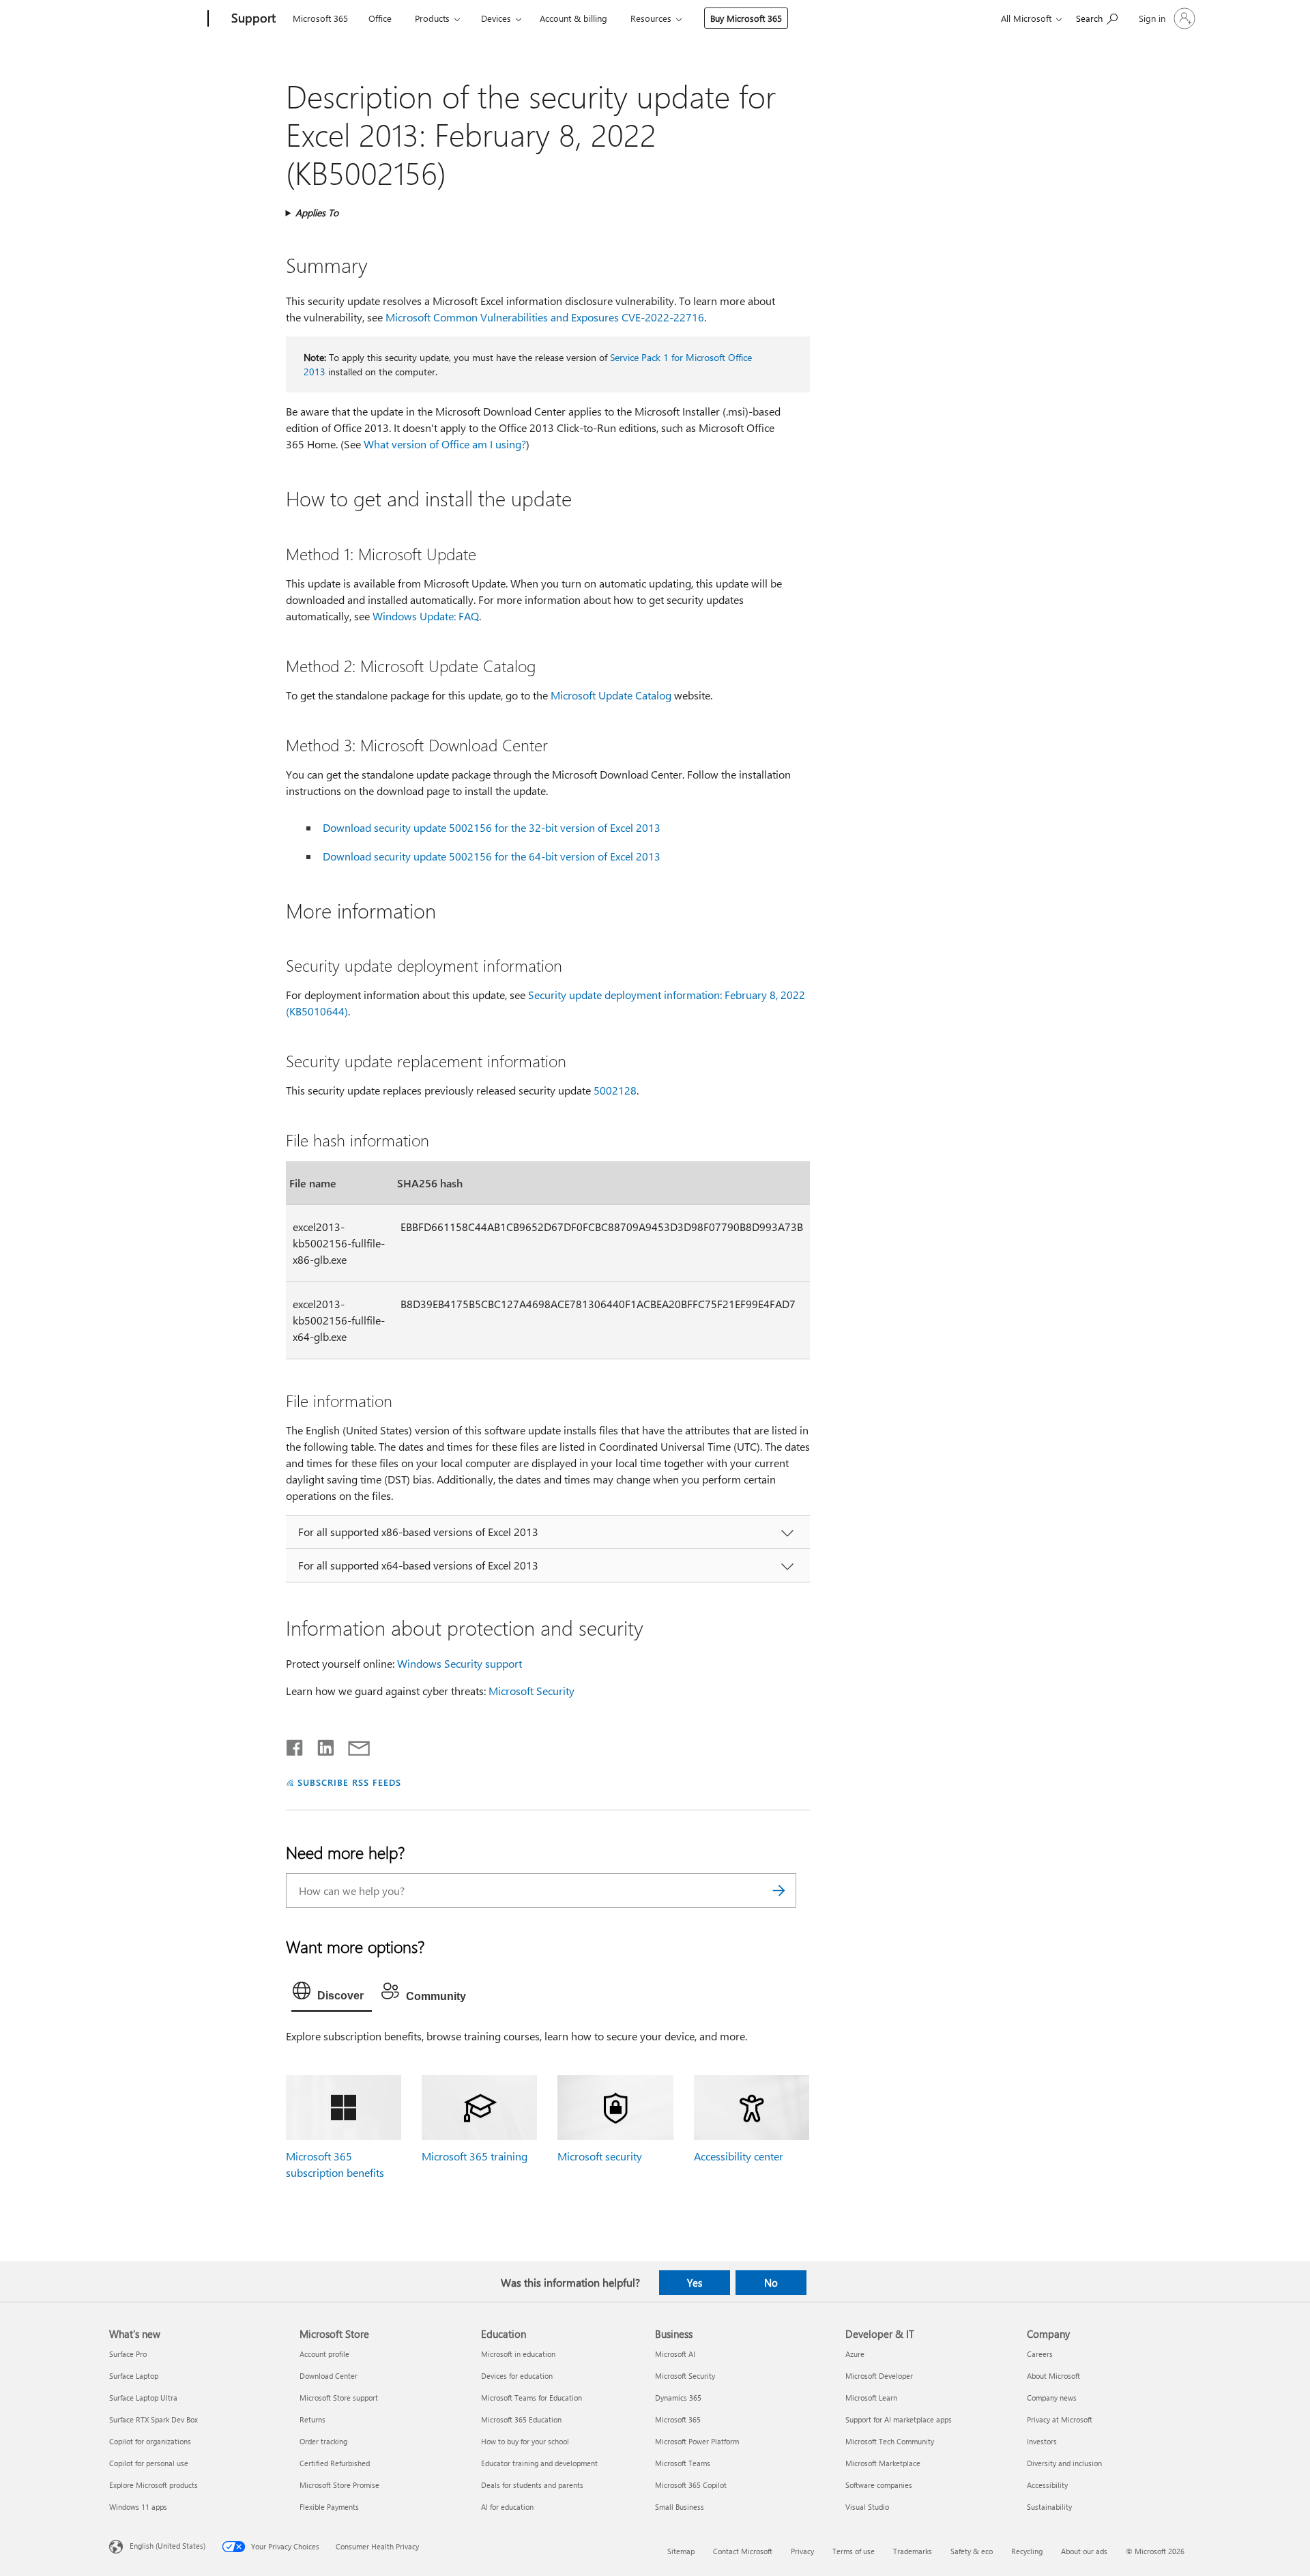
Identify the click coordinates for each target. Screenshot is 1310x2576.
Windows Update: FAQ (426, 616)
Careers (1040, 2354)
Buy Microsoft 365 (746, 18)
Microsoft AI (675, 2354)
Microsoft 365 (320, 18)
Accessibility (1047, 2485)
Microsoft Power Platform (697, 2441)
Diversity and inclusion (1064, 2463)
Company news (1052, 2398)
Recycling (1027, 2551)
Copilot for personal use (149, 2463)
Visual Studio (867, 2507)
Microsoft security (600, 2156)
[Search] (779, 1891)
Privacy (802, 2551)
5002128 (615, 1090)
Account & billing (573, 18)
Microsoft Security (532, 1691)
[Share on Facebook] (295, 1745)
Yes (695, 2283)
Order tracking (323, 2441)
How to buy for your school (525, 2441)
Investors (1042, 2441)
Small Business (680, 2507)
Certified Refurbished (335, 2463)
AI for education (507, 2507)
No (771, 2283)
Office (380, 18)
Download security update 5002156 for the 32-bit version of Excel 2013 (492, 827)
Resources (651, 18)
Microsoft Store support (339, 2398)
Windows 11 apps (138, 2507)
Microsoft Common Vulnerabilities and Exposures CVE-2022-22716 (545, 317)
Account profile (324, 2354)
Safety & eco (972, 2551)
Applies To (317, 213)
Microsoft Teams (683, 2463)
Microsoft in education (518, 2354)
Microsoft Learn (871, 2398)
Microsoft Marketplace (883, 2463)
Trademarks (913, 2551)
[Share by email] (353, 1745)
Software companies (879, 2485)
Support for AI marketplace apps (899, 2419)
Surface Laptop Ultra (143, 2398)
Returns (312, 2419)
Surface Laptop (134, 2376)
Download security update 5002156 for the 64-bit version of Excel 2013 (492, 856)
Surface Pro (128, 2354)
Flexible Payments (329, 2507)
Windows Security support (460, 1663)
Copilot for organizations (150, 2441)
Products (432, 18)
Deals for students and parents (532, 2485)
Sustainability (1049, 2507)
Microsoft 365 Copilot (691, 2485)
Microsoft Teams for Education (532, 2398)
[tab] (332, 1994)
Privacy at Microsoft (1060, 2419)
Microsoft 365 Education (521, 2419)
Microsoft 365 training (475, 2156)
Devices (496, 18)
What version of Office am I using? (445, 444)
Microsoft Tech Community (890, 2441)
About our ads (1084, 2551)
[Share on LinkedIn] (320, 1745)
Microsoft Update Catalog (611, 695)
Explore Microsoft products (154, 2485)
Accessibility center (739, 2156)
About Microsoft (1053, 2376)
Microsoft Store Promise (339, 2485)
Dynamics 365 (678, 2398)
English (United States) (168, 2545)
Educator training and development (539, 2463)
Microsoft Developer (879, 2376)
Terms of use (854, 2551)
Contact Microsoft (743, 2551)
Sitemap (681, 2551)
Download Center (329, 2376)
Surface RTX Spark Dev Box (154, 2419)
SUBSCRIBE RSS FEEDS (349, 1782)
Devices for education (517, 2376)
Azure (855, 2354)
